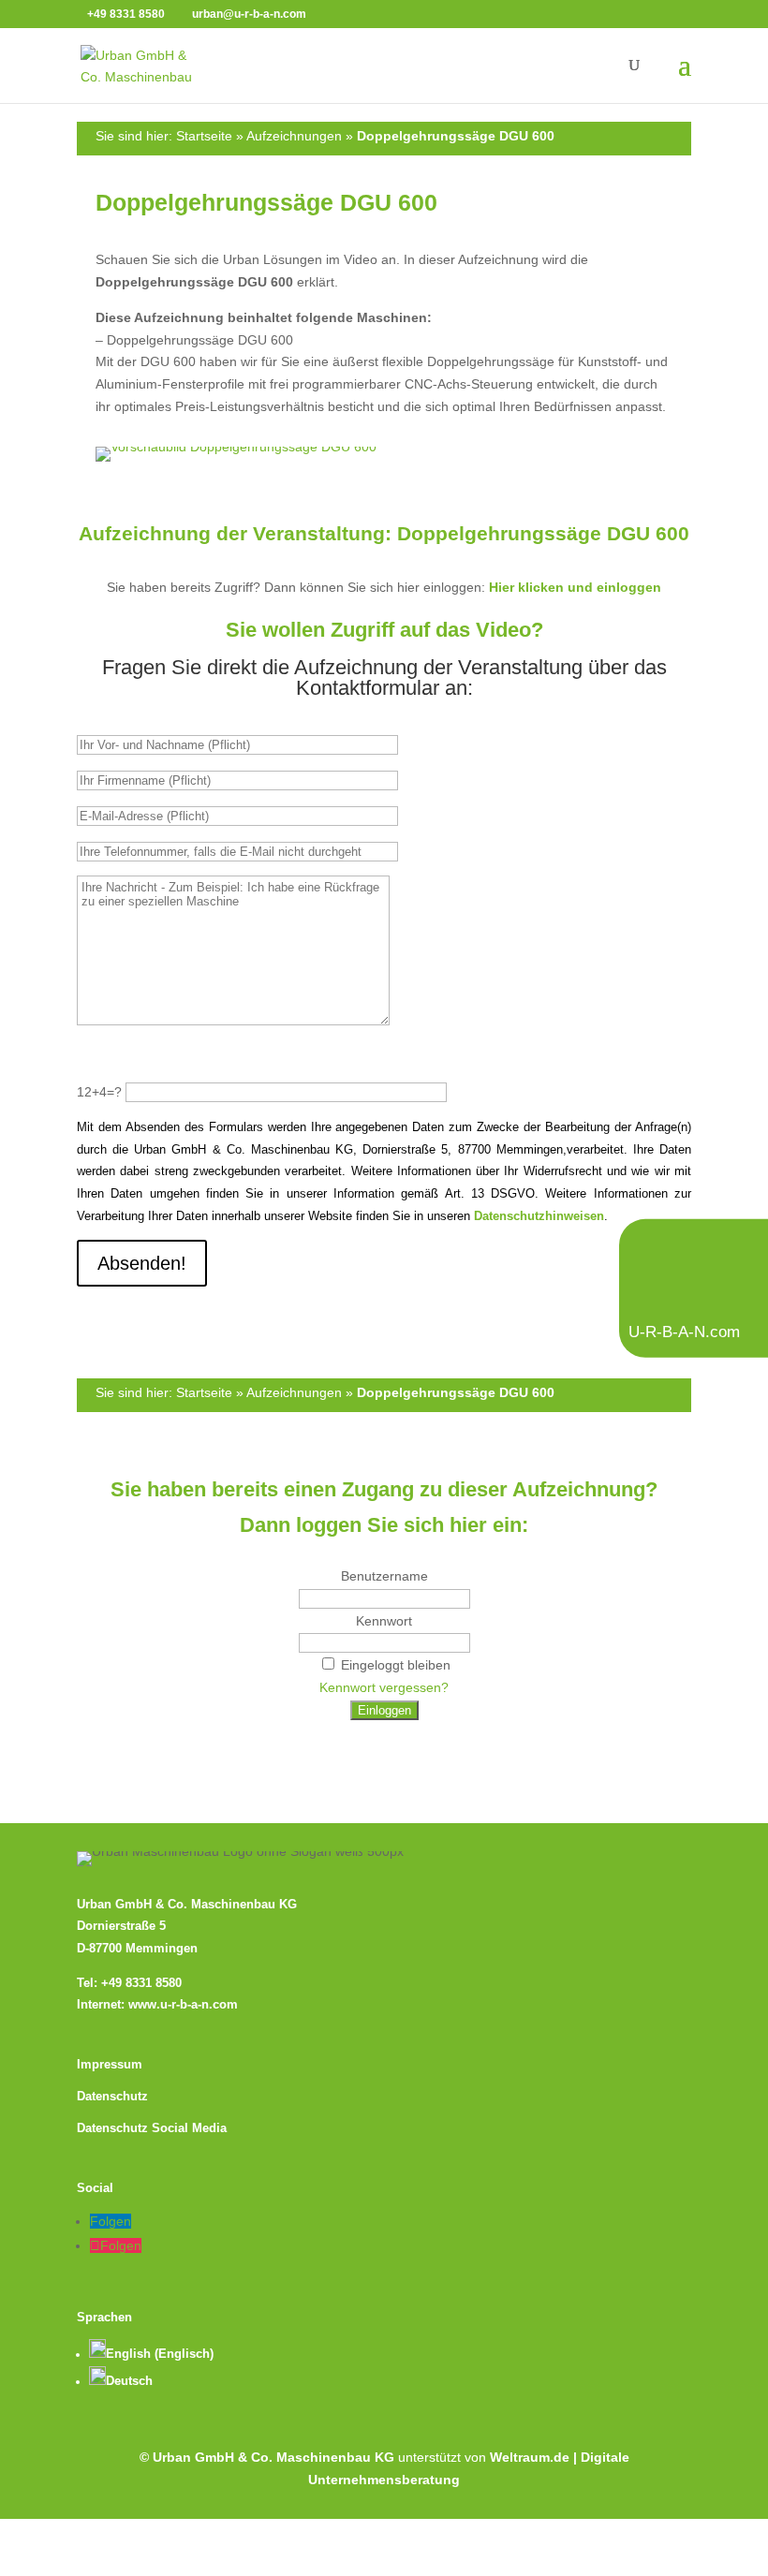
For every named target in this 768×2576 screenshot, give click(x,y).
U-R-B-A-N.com (684, 1331)
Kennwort (384, 1621)
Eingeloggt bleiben (396, 1665)
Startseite (204, 136)
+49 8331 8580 (141, 1983)
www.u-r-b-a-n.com (183, 2005)
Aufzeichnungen (294, 136)
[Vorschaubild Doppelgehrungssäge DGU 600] (384, 454)
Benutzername (384, 1576)
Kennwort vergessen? (384, 1687)
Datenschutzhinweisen (539, 1216)
